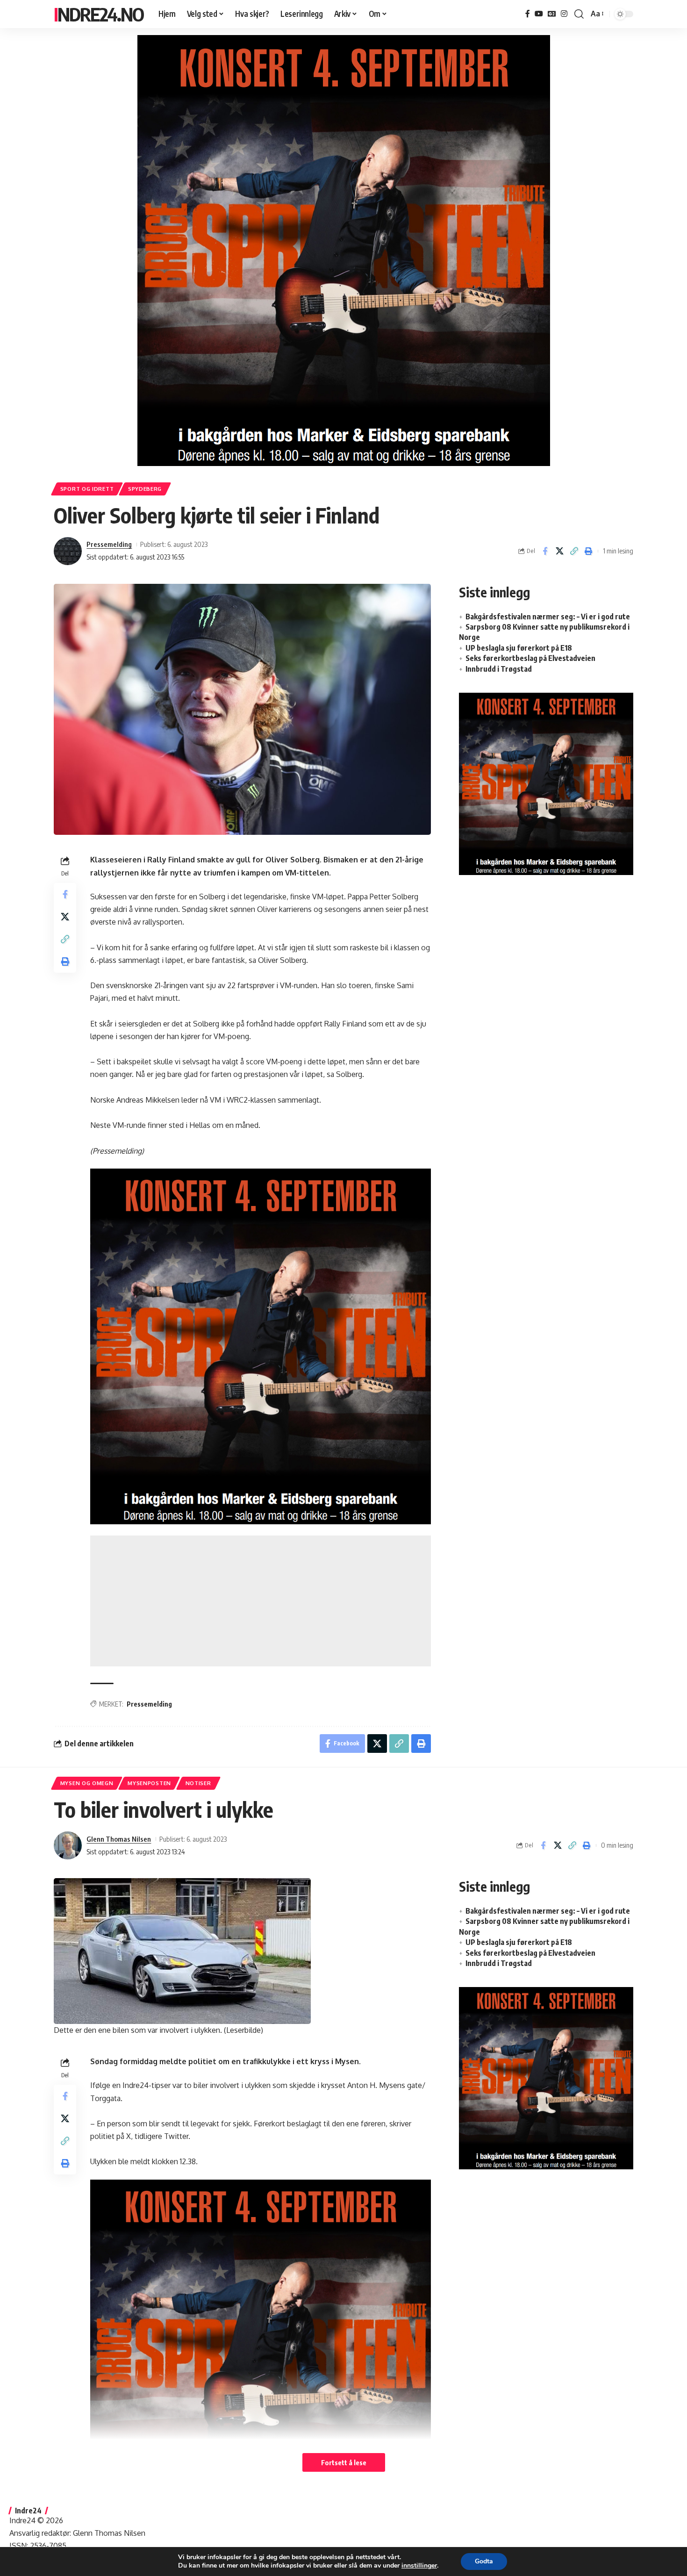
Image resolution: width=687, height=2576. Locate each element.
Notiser (198, 1783)
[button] (579, 14)
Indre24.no (99, 14)
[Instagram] (564, 14)
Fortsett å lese (344, 2462)
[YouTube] (539, 14)
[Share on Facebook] (545, 551)
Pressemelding (109, 544)
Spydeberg (145, 489)
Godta (484, 2561)
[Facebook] (528, 14)
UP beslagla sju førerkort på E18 (519, 648)
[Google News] (552, 14)
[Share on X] (559, 551)
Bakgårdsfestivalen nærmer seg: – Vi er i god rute (548, 617)
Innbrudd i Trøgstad (499, 669)
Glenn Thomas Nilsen (119, 1839)
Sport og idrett (87, 489)
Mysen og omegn (87, 1783)
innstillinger (419, 2566)
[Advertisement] (261, 1601)
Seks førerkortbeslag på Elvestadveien (530, 658)
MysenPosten (149, 1783)
